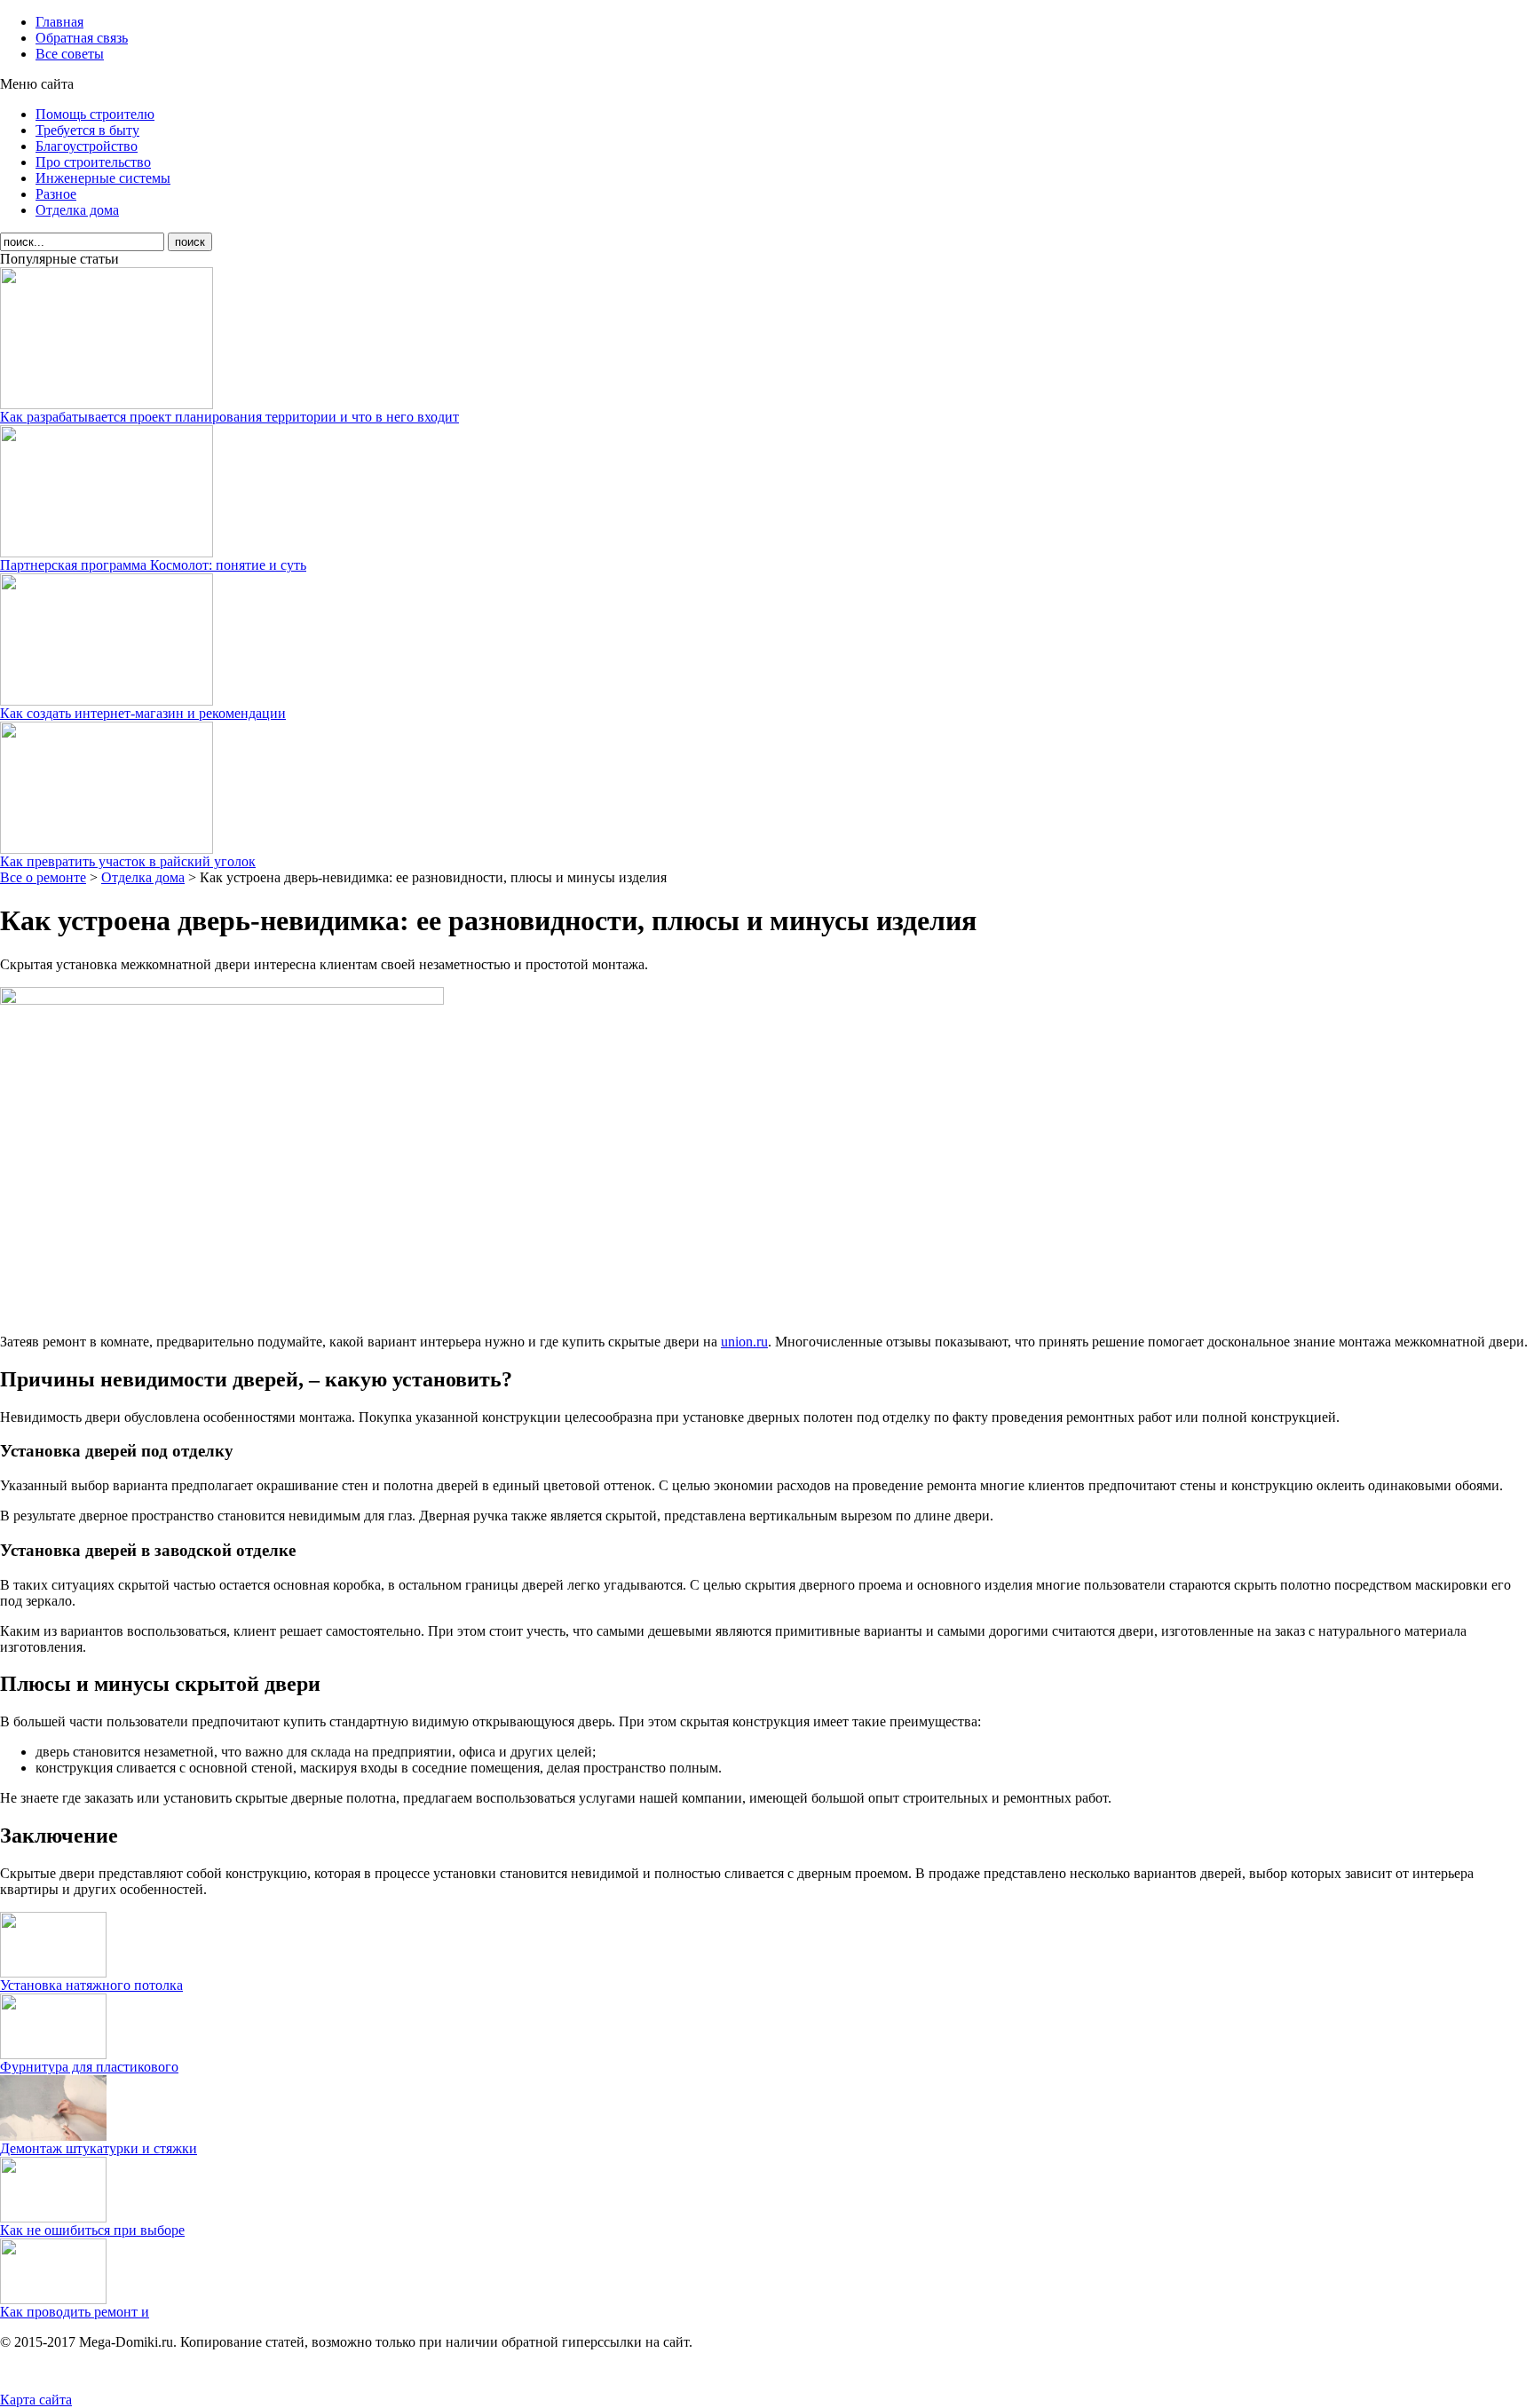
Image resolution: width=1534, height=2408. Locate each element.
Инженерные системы (103, 178)
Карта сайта (36, 2400)
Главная (59, 22)
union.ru (744, 1342)
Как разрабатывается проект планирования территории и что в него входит (229, 417)
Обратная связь (82, 38)
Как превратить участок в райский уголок (128, 861)
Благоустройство (87, 146)
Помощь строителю (95, 114)
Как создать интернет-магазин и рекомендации (143, 713)
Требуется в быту (87, 130)
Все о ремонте (43, 877)
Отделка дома (77, 210)
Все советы (70, 54)
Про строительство (93, 162)
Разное (56, 194)
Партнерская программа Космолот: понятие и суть (153, 565)
